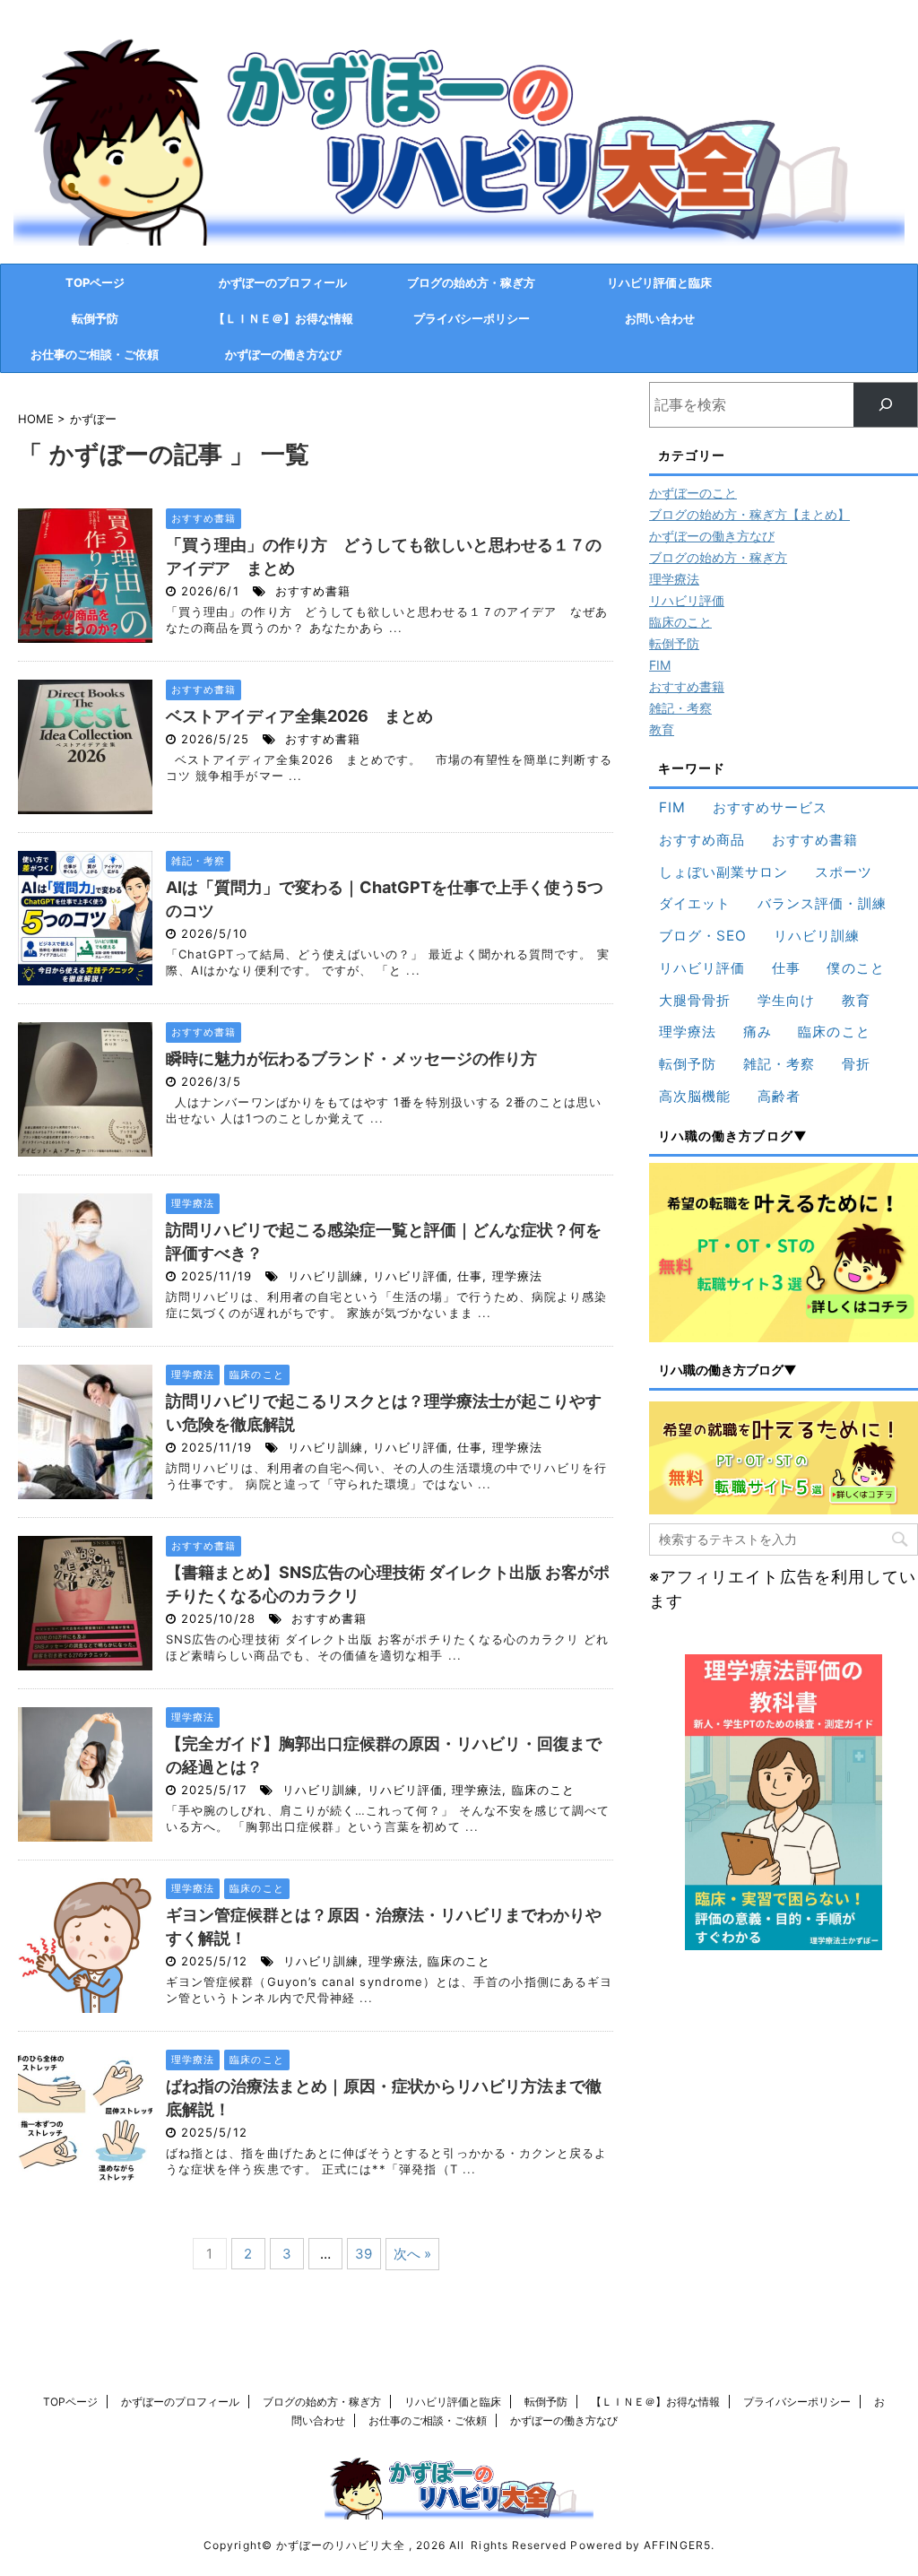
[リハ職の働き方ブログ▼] (784, 1253)
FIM (660, 665)
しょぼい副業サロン (724, 872)
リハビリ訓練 (325, 1276)
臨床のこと (543, 1790)
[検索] (885, 405)
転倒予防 (95, 318)
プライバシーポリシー (472, 318)
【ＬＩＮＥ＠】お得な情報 (283, 318)
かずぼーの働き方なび (283, 354)
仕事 (470, 1276)
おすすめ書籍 (313, 591)
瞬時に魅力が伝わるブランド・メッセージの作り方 (351, 1058)
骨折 (856, 1064)
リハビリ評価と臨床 (659, 282)
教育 (662, 729)
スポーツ (844, 872)
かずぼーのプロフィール (283, 282)
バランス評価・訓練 (823, 903)
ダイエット (695, 903)
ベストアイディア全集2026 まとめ (299, 716)
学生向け (786, 1000)
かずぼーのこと (693, 493)
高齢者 (779, 1096)
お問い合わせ (660, 318)
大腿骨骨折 (695, 1000)
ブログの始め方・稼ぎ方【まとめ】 (749, 514)
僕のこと (855, 968)
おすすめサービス (771, 807)
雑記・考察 (680, 708)
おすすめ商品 (702, 840)
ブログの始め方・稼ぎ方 (471, 282)
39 (364, 2254)
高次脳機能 (695, 1096)
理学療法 (517, 1276)
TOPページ (95, 282)
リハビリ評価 (411, 1276)
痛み (758, 1032)
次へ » (412, 2254)
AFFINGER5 (677, 2545)
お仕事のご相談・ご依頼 (95, 354)
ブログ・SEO (703, 936)
